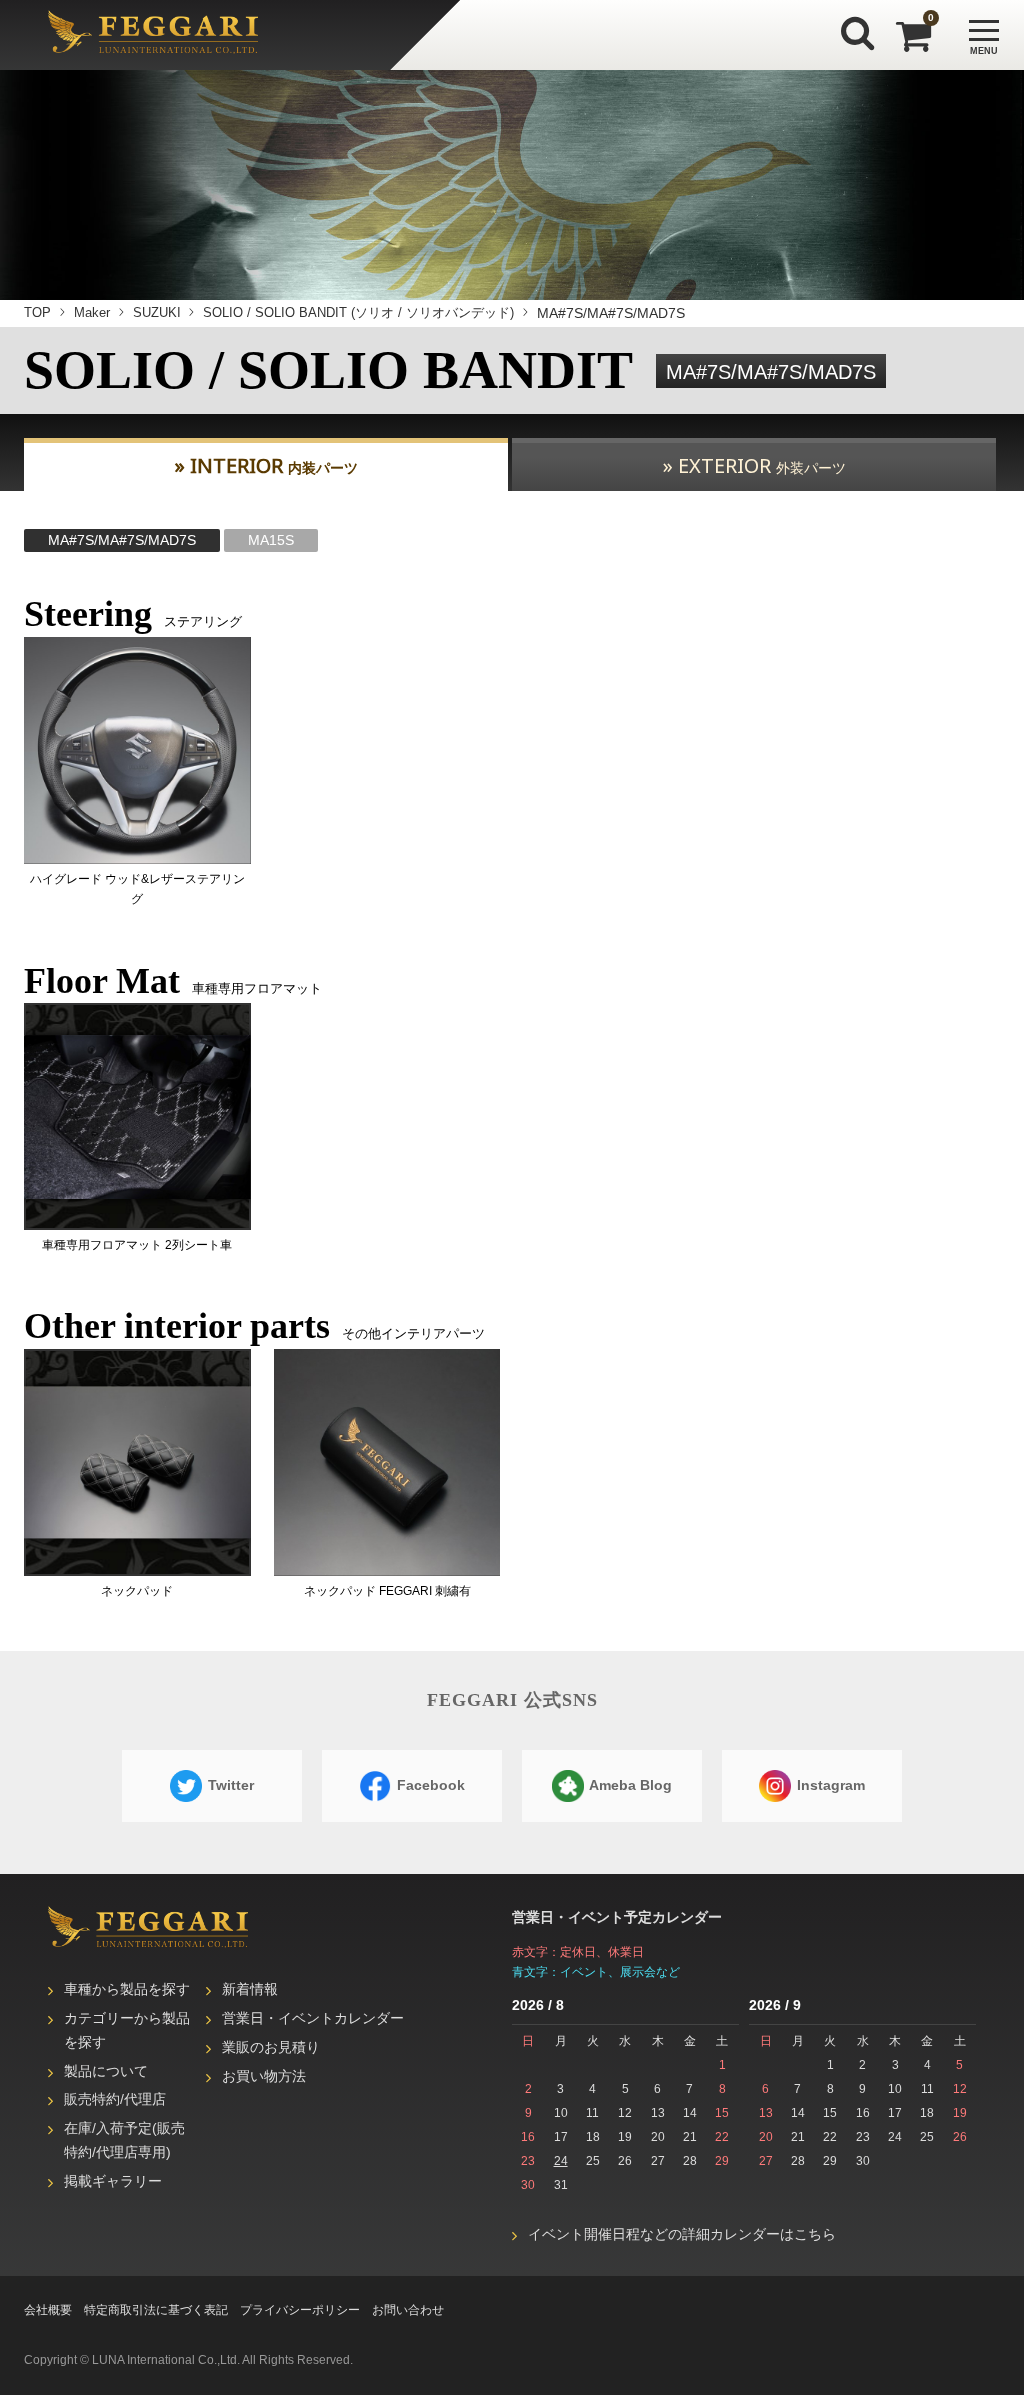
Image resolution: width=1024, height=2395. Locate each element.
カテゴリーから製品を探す (127, 2030)
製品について (106, 2071)
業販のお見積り (271, 2047)
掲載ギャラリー (113, 2181)
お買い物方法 (264, 2076)
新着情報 (250, 1989)
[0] (907, 36)
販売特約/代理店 (115, 2099)
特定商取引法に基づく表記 (156, 2310)
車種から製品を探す (127, 1989)
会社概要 (48, 2310)
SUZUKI (157, 312)
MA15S (271, 540)
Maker (92, 312)
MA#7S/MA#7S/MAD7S (122, 540)
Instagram (829, 1785)
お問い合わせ (408, 2310)
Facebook (429, 1785)
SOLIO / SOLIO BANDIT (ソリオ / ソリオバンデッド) (358, 312)
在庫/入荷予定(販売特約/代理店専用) (124, 2140)
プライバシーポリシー (300, 2310)
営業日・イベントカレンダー (313, 2018)
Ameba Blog (629, 1785)
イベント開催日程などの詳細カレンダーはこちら (682, 2234)
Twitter (229, 1785)
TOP (37, 312)
